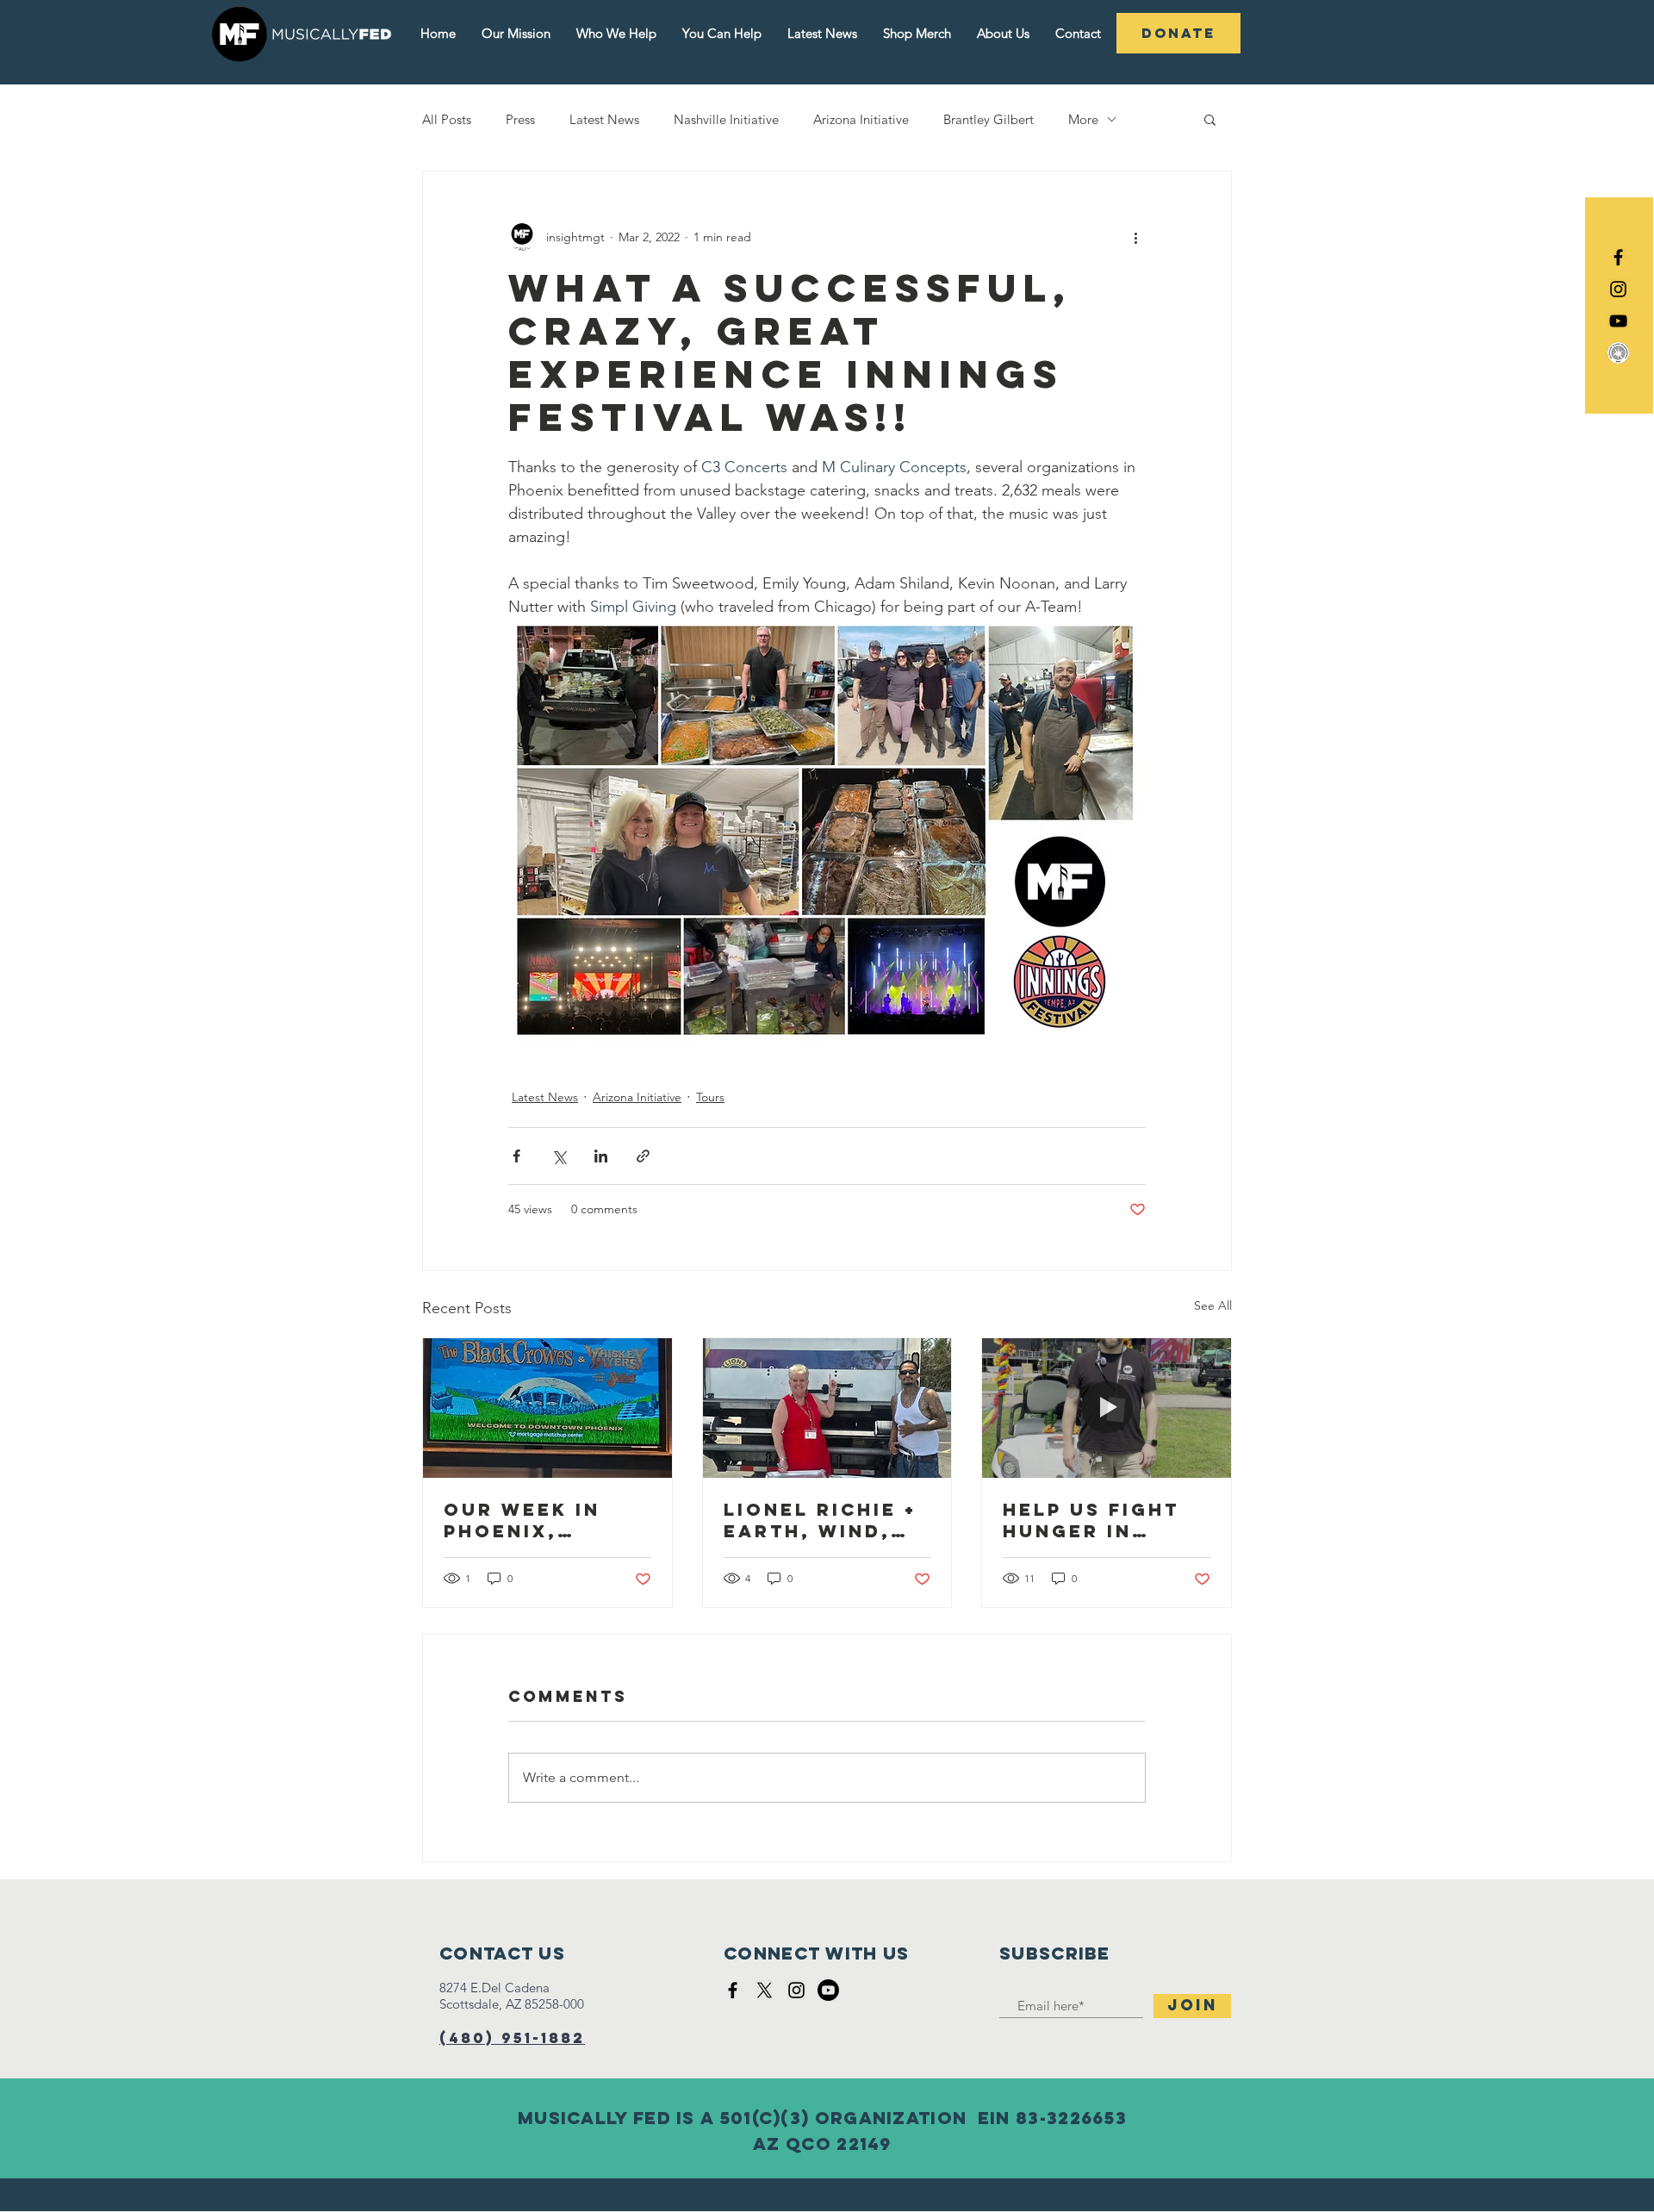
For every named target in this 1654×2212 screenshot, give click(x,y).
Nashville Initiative (726, 119)
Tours (710, 1097)
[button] (1210, 119)
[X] (765, 1990)
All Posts (447, 119)
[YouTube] (1618, 321)
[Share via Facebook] (516, 1156)
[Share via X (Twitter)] (559, 1156)
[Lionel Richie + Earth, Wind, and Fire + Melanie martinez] (827, 1408)
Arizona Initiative (861, 119)
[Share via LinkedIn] (601, 1156)
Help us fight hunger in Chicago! (1091, 1520)
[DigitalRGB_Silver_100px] (1618, 353)
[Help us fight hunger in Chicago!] (1107, 1408)
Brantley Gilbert (989, 119)
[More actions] (1135, 237)
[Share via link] (643, 1156)
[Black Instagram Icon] (1618, 289)
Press (520, 119)
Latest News (604, 119)
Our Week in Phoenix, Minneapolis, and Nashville (538, 1520)
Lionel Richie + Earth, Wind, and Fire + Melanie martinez (820, 1520)
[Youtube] (828, 1990)
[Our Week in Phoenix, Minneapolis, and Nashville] (547, 1408)
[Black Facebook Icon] (1618, 257)
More (1083, 119)
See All (1213, 1305)
